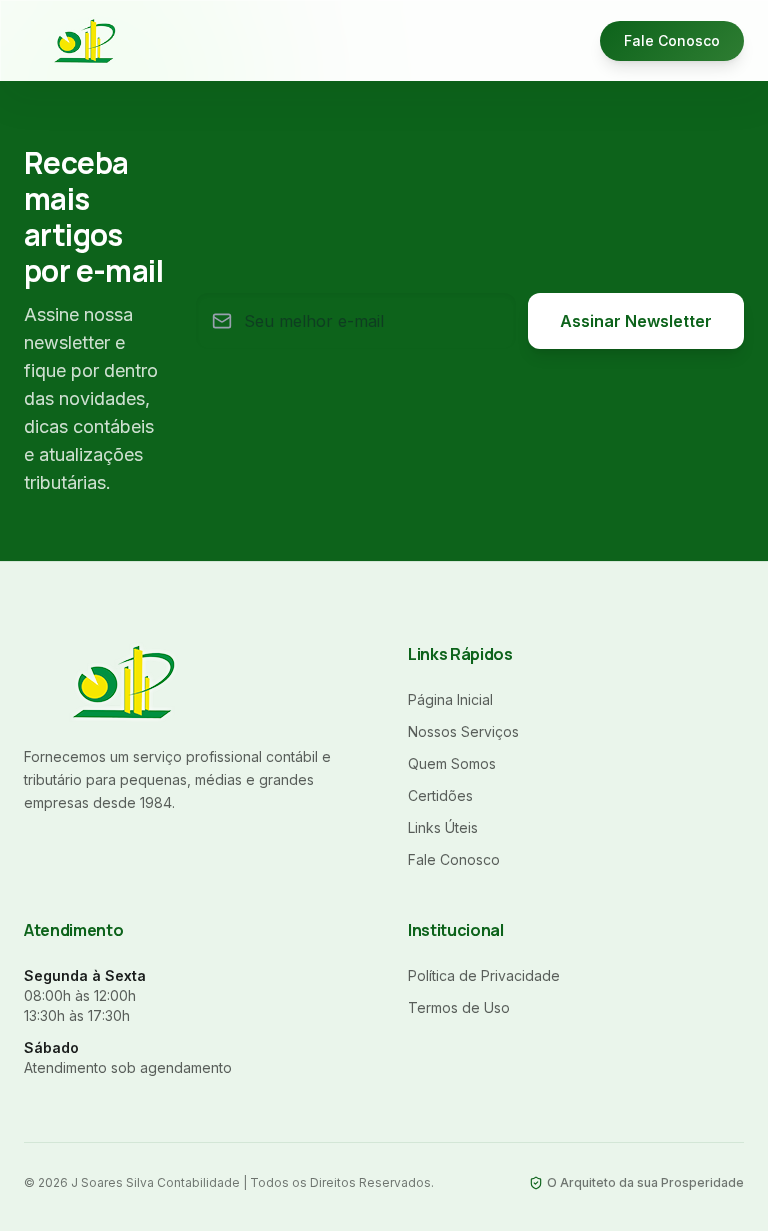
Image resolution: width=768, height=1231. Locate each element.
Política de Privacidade (484, 975)
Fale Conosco (672, 40)
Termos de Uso (459, 1007)
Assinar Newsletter (636, 321)
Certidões (440, 795)
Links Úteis (443, 827)
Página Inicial (450, 699)
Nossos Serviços (463, 731)
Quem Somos (452, 763)
